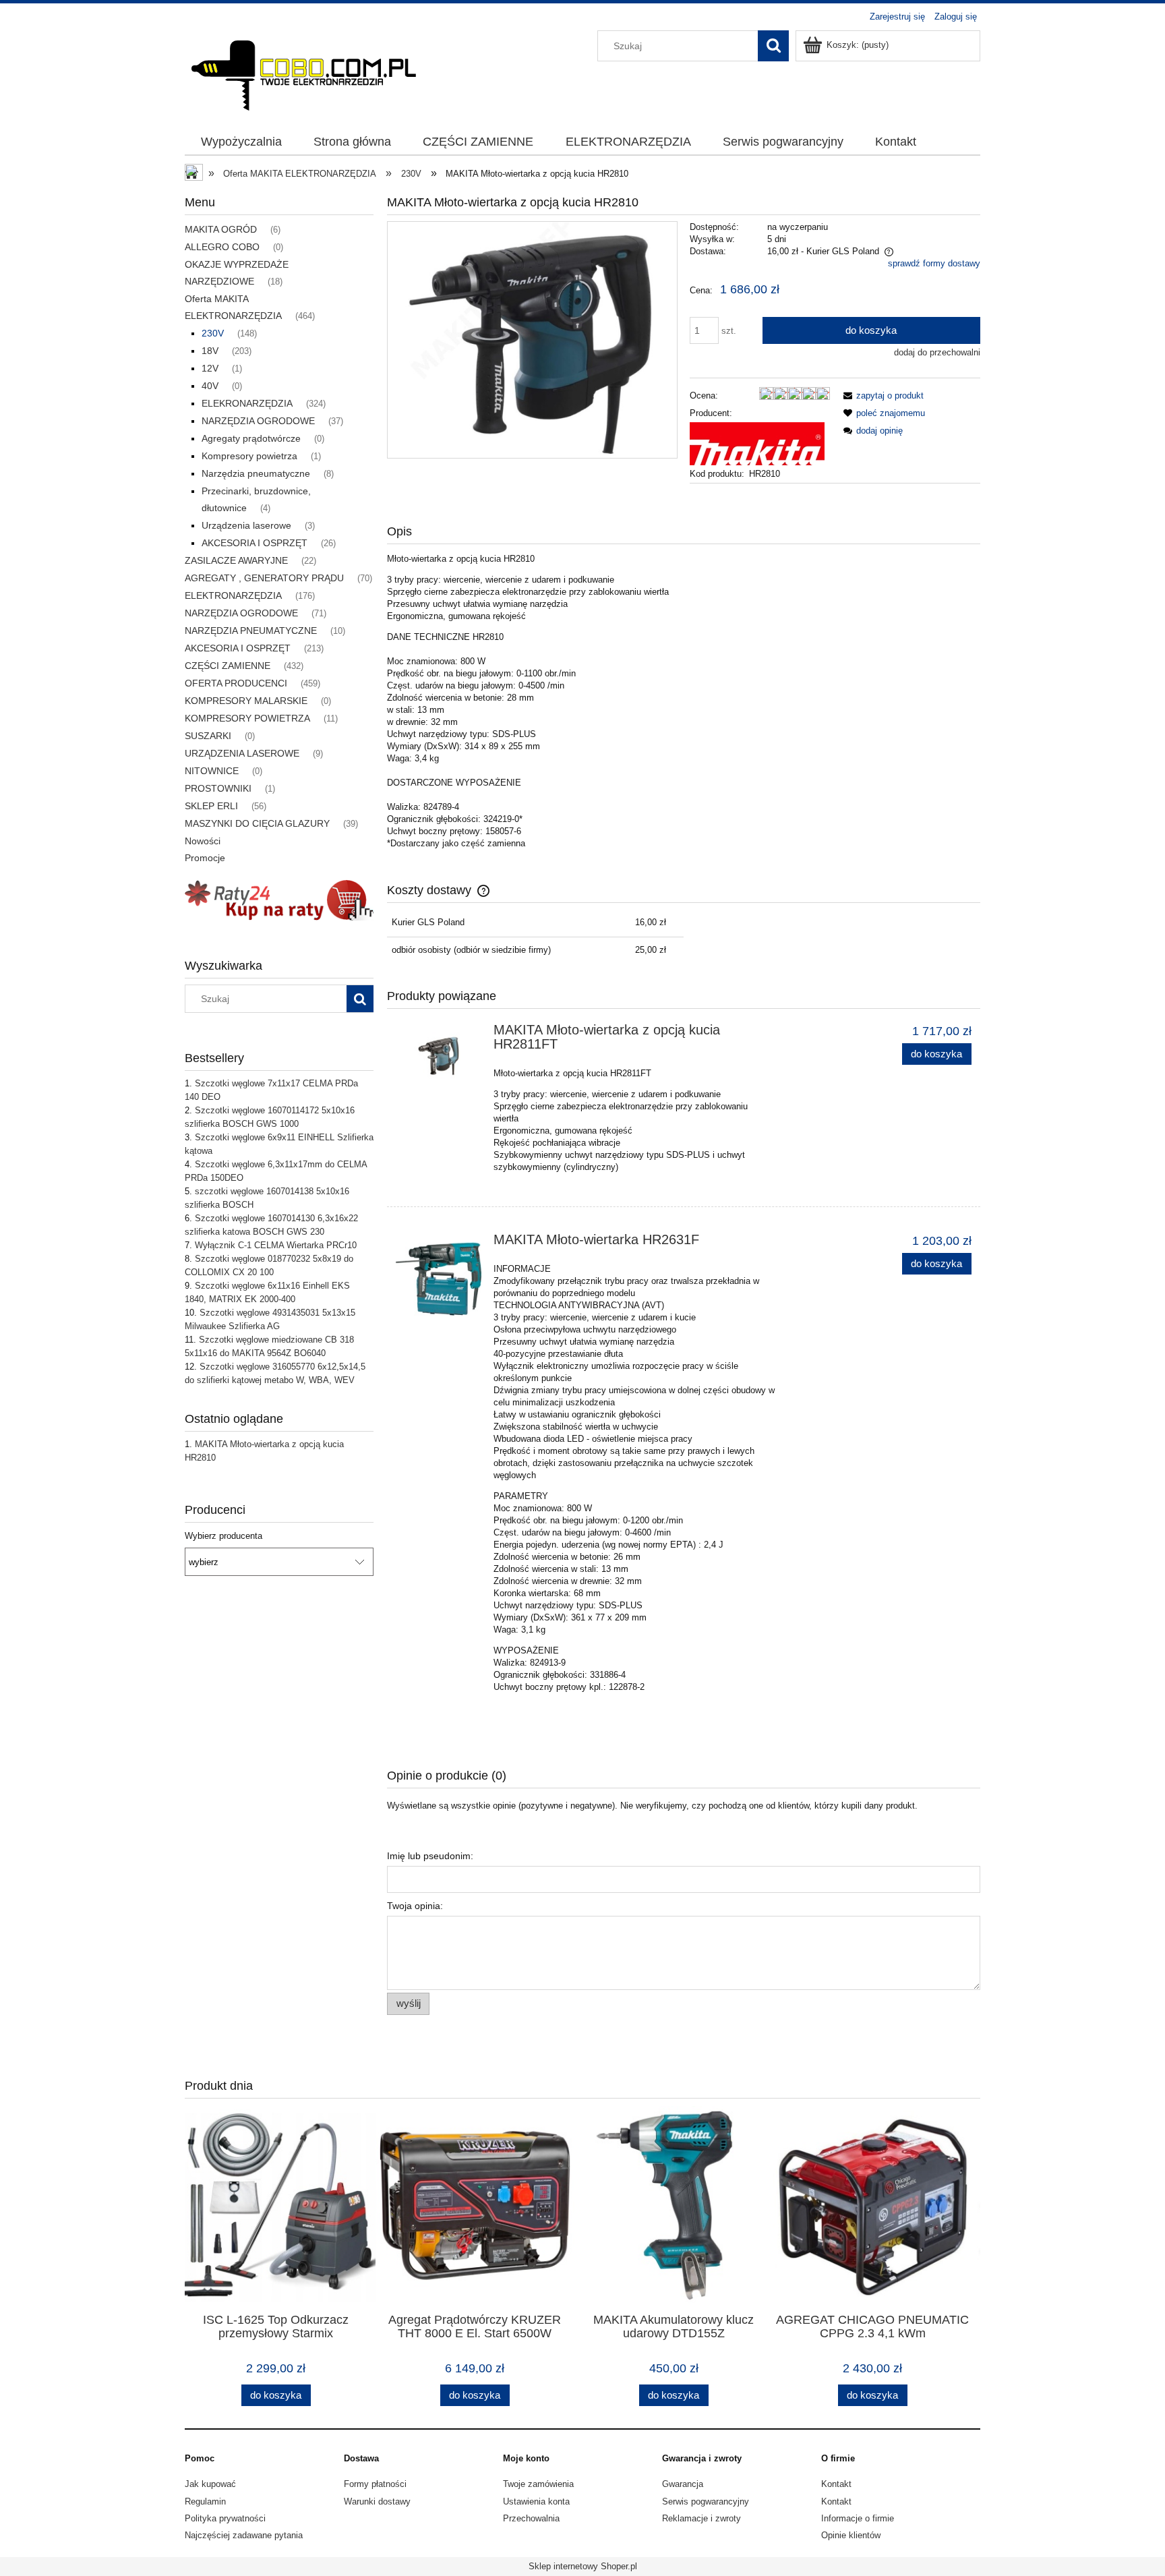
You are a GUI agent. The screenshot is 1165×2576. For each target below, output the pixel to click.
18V (210, 351)
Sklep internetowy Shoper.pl (583, 2566)
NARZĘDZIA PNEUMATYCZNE (251, 631)
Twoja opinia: (415, 1906)
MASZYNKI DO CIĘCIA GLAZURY (257, 823)
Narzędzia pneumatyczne (256, 473)
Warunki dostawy (377, 2501)
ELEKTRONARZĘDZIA (233, 595)
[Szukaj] (773, 46)
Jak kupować (210, 2484)
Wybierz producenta (223, 1536)
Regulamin (205, 2501)
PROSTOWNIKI (218, 788)
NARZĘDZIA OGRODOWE (258, 421)
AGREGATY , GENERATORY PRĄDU (264, 578)
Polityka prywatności (225, 2518)
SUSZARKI (208, 736)
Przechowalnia (531, 2518)
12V (210, 368)
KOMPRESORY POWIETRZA (247, 718)
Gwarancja (683, 2484)
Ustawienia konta (536, 2501)
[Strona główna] (303, 71)
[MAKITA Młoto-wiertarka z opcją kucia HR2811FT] (439, 1056)
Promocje (205, 858)
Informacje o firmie (858, 2518)
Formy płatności (375, 2484)
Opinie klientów (851, 2535)
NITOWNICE (212, 771)
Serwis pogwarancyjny (706, 2501)
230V (213, 333)
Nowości (203, 841)
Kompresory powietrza (249, 456)
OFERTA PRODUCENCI (236, 683)
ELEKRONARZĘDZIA (247, 403)
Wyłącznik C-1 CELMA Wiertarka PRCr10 (276, 1245)
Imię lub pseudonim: (430, 1856)
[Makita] (757, 443)
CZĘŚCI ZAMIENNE (228, 666)
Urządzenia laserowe (246, 525)
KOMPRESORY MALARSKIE (246, 701)
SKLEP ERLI (211, 806)
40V (210, 386)
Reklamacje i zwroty (701, 2518)
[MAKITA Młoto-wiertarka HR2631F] (439, 1276)
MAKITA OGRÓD (221, 229)
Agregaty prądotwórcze (251, 438)
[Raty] (279, 899)
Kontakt (836, 2484)
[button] (881, 396)
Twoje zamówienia (538, 2484)
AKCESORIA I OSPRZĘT (255, 543)
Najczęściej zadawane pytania (244, 2535)
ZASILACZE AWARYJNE (236, 560)
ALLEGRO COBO (222, 247)
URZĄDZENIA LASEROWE (242, 753)
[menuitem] (241, 142)
